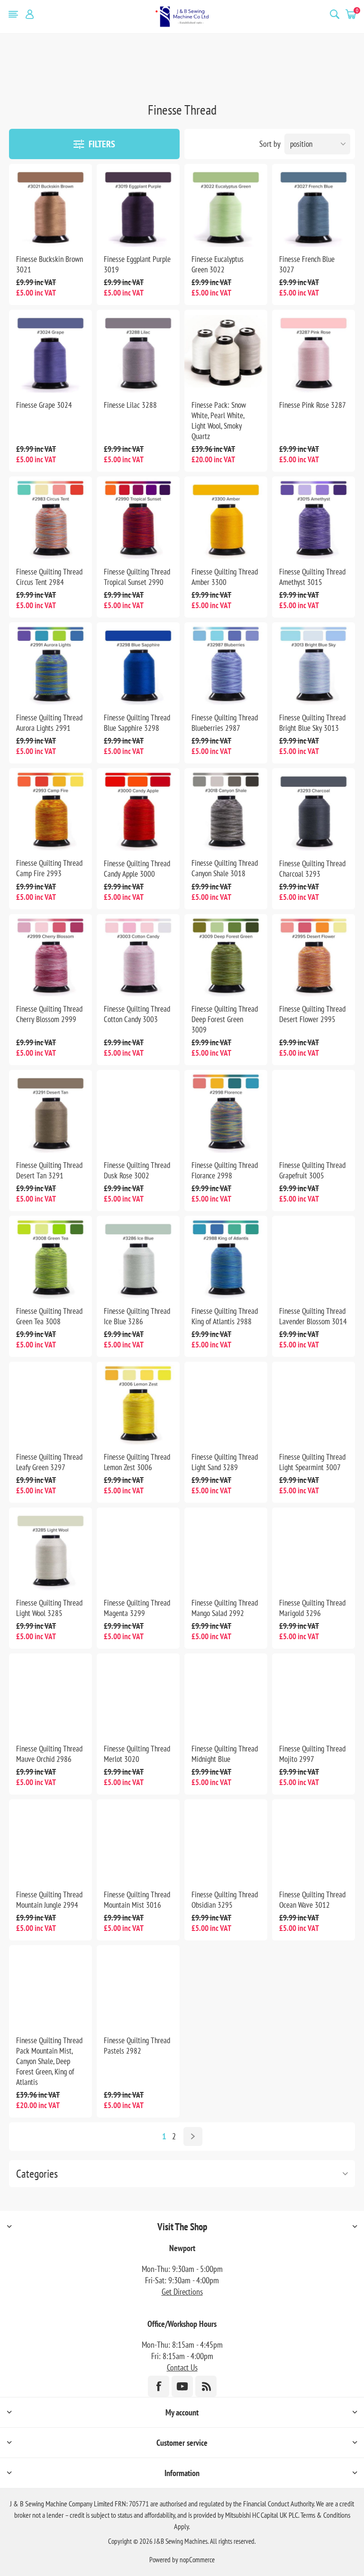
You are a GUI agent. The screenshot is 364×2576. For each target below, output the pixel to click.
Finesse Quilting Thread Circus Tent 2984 (49, 577)
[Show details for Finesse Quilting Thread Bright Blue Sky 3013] (314, 664)
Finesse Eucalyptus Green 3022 (218, 264)
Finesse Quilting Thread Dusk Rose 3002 (137, 1170)
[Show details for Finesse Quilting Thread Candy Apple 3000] (138, 810)
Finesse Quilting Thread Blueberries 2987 (225, 723)
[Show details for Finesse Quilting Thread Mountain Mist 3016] (138, 1841)
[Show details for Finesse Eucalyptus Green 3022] (226, 205)
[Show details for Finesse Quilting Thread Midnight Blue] (226, 1695)
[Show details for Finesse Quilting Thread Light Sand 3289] (226, 1403)
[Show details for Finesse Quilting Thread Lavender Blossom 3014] (314, 1257)
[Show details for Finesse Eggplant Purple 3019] (138, 205)
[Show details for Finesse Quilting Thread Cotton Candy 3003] (138, 956)
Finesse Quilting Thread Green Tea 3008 (49, 1316)
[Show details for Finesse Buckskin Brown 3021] (50, 205)
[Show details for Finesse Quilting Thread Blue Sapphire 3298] (138, 664)
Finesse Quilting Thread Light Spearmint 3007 (312, 1462)
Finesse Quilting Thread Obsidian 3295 (225, 1900)
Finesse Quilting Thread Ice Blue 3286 (137, 1316)
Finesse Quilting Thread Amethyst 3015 (312, 577)
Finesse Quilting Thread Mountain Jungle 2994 (49, 1900)
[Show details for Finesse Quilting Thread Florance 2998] (226, 1111)
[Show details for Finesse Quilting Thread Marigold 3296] (314, 1549)
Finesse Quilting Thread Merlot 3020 (137, 1754)
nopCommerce (197, 2560)
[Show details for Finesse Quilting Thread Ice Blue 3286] (138, 1257)
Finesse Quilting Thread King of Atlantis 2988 (225, 1316)
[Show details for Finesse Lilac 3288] (138, 351)
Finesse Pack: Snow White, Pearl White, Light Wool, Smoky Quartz (219, 421)
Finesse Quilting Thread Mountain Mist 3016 (137, 1900)
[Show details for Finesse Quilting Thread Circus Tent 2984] (50, 518)
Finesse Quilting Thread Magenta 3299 (137, 1608)
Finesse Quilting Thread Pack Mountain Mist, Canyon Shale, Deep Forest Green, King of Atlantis (49, 2061)
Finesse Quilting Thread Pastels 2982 (137, 2046)
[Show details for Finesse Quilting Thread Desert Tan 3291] (50, 1111)
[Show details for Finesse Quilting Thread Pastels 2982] (138, 1987)
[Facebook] (159, 2386)
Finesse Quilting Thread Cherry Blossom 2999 (49, 1014)
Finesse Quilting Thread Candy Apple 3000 (137, 869)
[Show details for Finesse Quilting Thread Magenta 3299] (138, 1549)
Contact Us (182, 2367)
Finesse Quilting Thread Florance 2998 (225, 1170)
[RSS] (206, 2386)
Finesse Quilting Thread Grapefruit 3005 (312, 1170)
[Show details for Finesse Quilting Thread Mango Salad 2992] (226, 1549)
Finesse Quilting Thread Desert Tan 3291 (49, 1170)
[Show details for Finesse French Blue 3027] (314, 205)
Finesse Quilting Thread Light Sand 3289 (225, 1462)
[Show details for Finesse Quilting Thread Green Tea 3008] (50, 1257)
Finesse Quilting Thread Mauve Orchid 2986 (49, 1754)
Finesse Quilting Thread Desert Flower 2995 (312, 1014)
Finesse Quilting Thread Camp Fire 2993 (49, 868)
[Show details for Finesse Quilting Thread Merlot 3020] (138, 1695)
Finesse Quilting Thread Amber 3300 (225, 577)
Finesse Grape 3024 (44, 405)
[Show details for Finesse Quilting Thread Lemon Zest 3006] (138, 1403)
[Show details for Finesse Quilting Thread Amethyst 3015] (314, 518)
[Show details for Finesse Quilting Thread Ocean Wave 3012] (314, 1841)
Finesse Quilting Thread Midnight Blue (225, 1754)
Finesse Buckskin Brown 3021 (50, 264)
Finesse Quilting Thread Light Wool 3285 (49, 1608)
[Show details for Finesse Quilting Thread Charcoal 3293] (314, 810)
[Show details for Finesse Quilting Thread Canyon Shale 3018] (226, 810)
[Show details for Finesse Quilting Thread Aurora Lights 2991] (50, 664)
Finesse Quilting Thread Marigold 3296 (312, 1608)
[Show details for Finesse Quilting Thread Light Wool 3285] (50, 1549)
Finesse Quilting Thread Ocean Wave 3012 (312, 1900)
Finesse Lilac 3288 (130, 405)
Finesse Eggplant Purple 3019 (137, 264)
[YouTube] (182, 2386)
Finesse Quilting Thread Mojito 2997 (312, 1754)
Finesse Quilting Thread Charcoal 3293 (312, 869)
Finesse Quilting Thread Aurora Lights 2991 (49, 723)
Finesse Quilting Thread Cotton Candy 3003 (137, 1014)
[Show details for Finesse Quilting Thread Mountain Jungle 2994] (50, 1841)
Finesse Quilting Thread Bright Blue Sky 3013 (312, 723)
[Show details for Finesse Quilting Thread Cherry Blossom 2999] (50, 956)
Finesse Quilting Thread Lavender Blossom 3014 (313, 1316)
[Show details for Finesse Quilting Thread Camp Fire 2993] (50, 810)
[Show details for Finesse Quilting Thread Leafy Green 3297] (50, 1403)
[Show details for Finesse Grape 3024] (50, 351)
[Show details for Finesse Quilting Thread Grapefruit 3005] (314, 1111)
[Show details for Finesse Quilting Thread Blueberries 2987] (226, 664)
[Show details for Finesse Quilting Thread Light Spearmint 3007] (314, 1403)
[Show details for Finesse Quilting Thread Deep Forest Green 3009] (226, 956)
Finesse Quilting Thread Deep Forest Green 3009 (225, 1019)
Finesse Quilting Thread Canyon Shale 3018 (225, 868)
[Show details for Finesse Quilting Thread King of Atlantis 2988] (226, 1257)
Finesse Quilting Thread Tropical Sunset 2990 (137, 577)
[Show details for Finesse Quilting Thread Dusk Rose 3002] (138, 1111)
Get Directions (182, 2292)
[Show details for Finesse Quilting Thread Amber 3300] (226, 518)
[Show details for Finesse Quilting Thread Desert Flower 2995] (314, 956)
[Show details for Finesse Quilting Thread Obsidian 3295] (226, 1841)
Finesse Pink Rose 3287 (313, 405)
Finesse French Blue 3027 (307, 264)
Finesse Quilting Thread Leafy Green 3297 (49, 1462)
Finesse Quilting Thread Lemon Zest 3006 (137, 1462)
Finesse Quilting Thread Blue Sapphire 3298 (137, 723)
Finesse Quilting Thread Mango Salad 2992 (225, 1608)
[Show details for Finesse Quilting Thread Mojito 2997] (314, 1695)
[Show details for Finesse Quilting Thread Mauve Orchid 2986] (50, 1695)
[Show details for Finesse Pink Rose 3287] (314, 351)
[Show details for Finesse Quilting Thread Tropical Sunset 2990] (138, 518)
